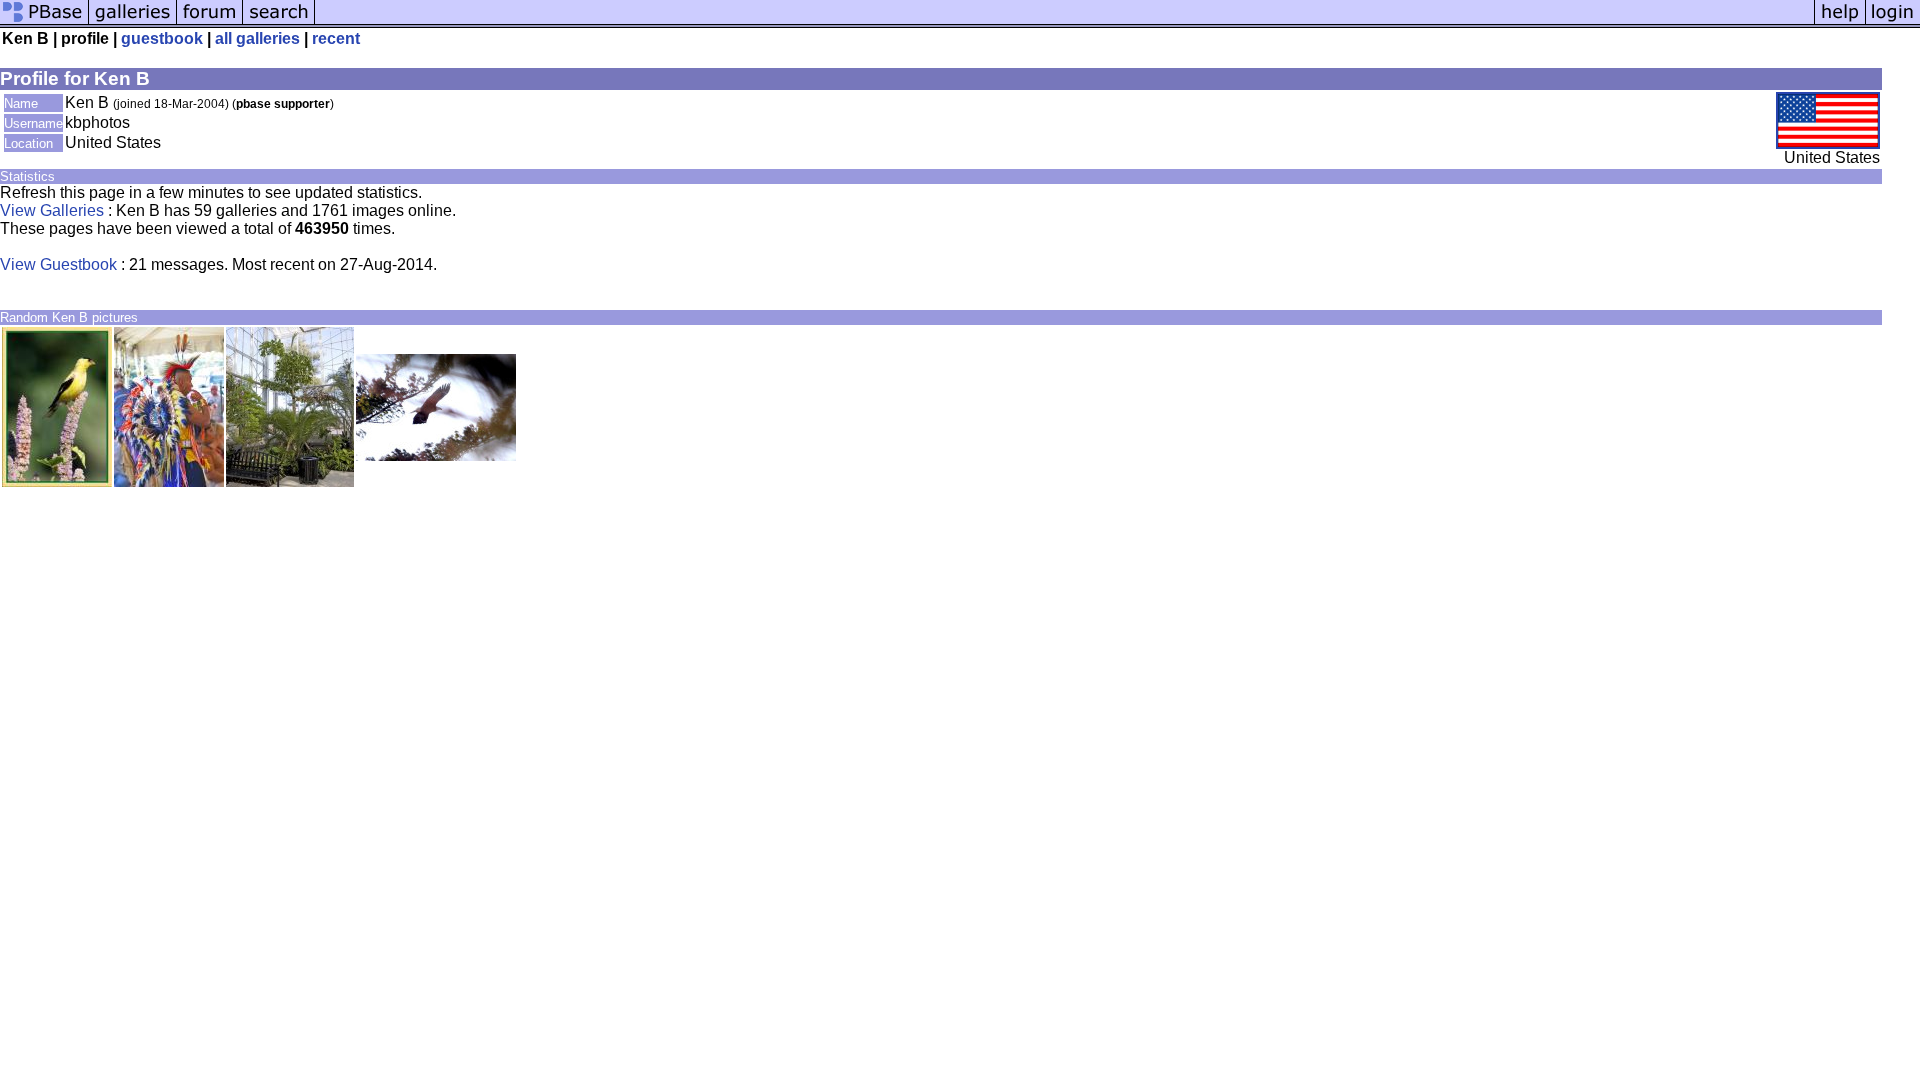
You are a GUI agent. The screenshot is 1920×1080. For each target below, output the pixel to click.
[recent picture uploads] (133, 22)
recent (336, 38)
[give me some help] (1840, 22)
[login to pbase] (1893, 22)
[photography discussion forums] (210, 22)
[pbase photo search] (279, 22)
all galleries (257, 38)
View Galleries (52, 210)
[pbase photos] (44, 22)
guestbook (162, 38)
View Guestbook (58, 264)
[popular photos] (1064, 22)
